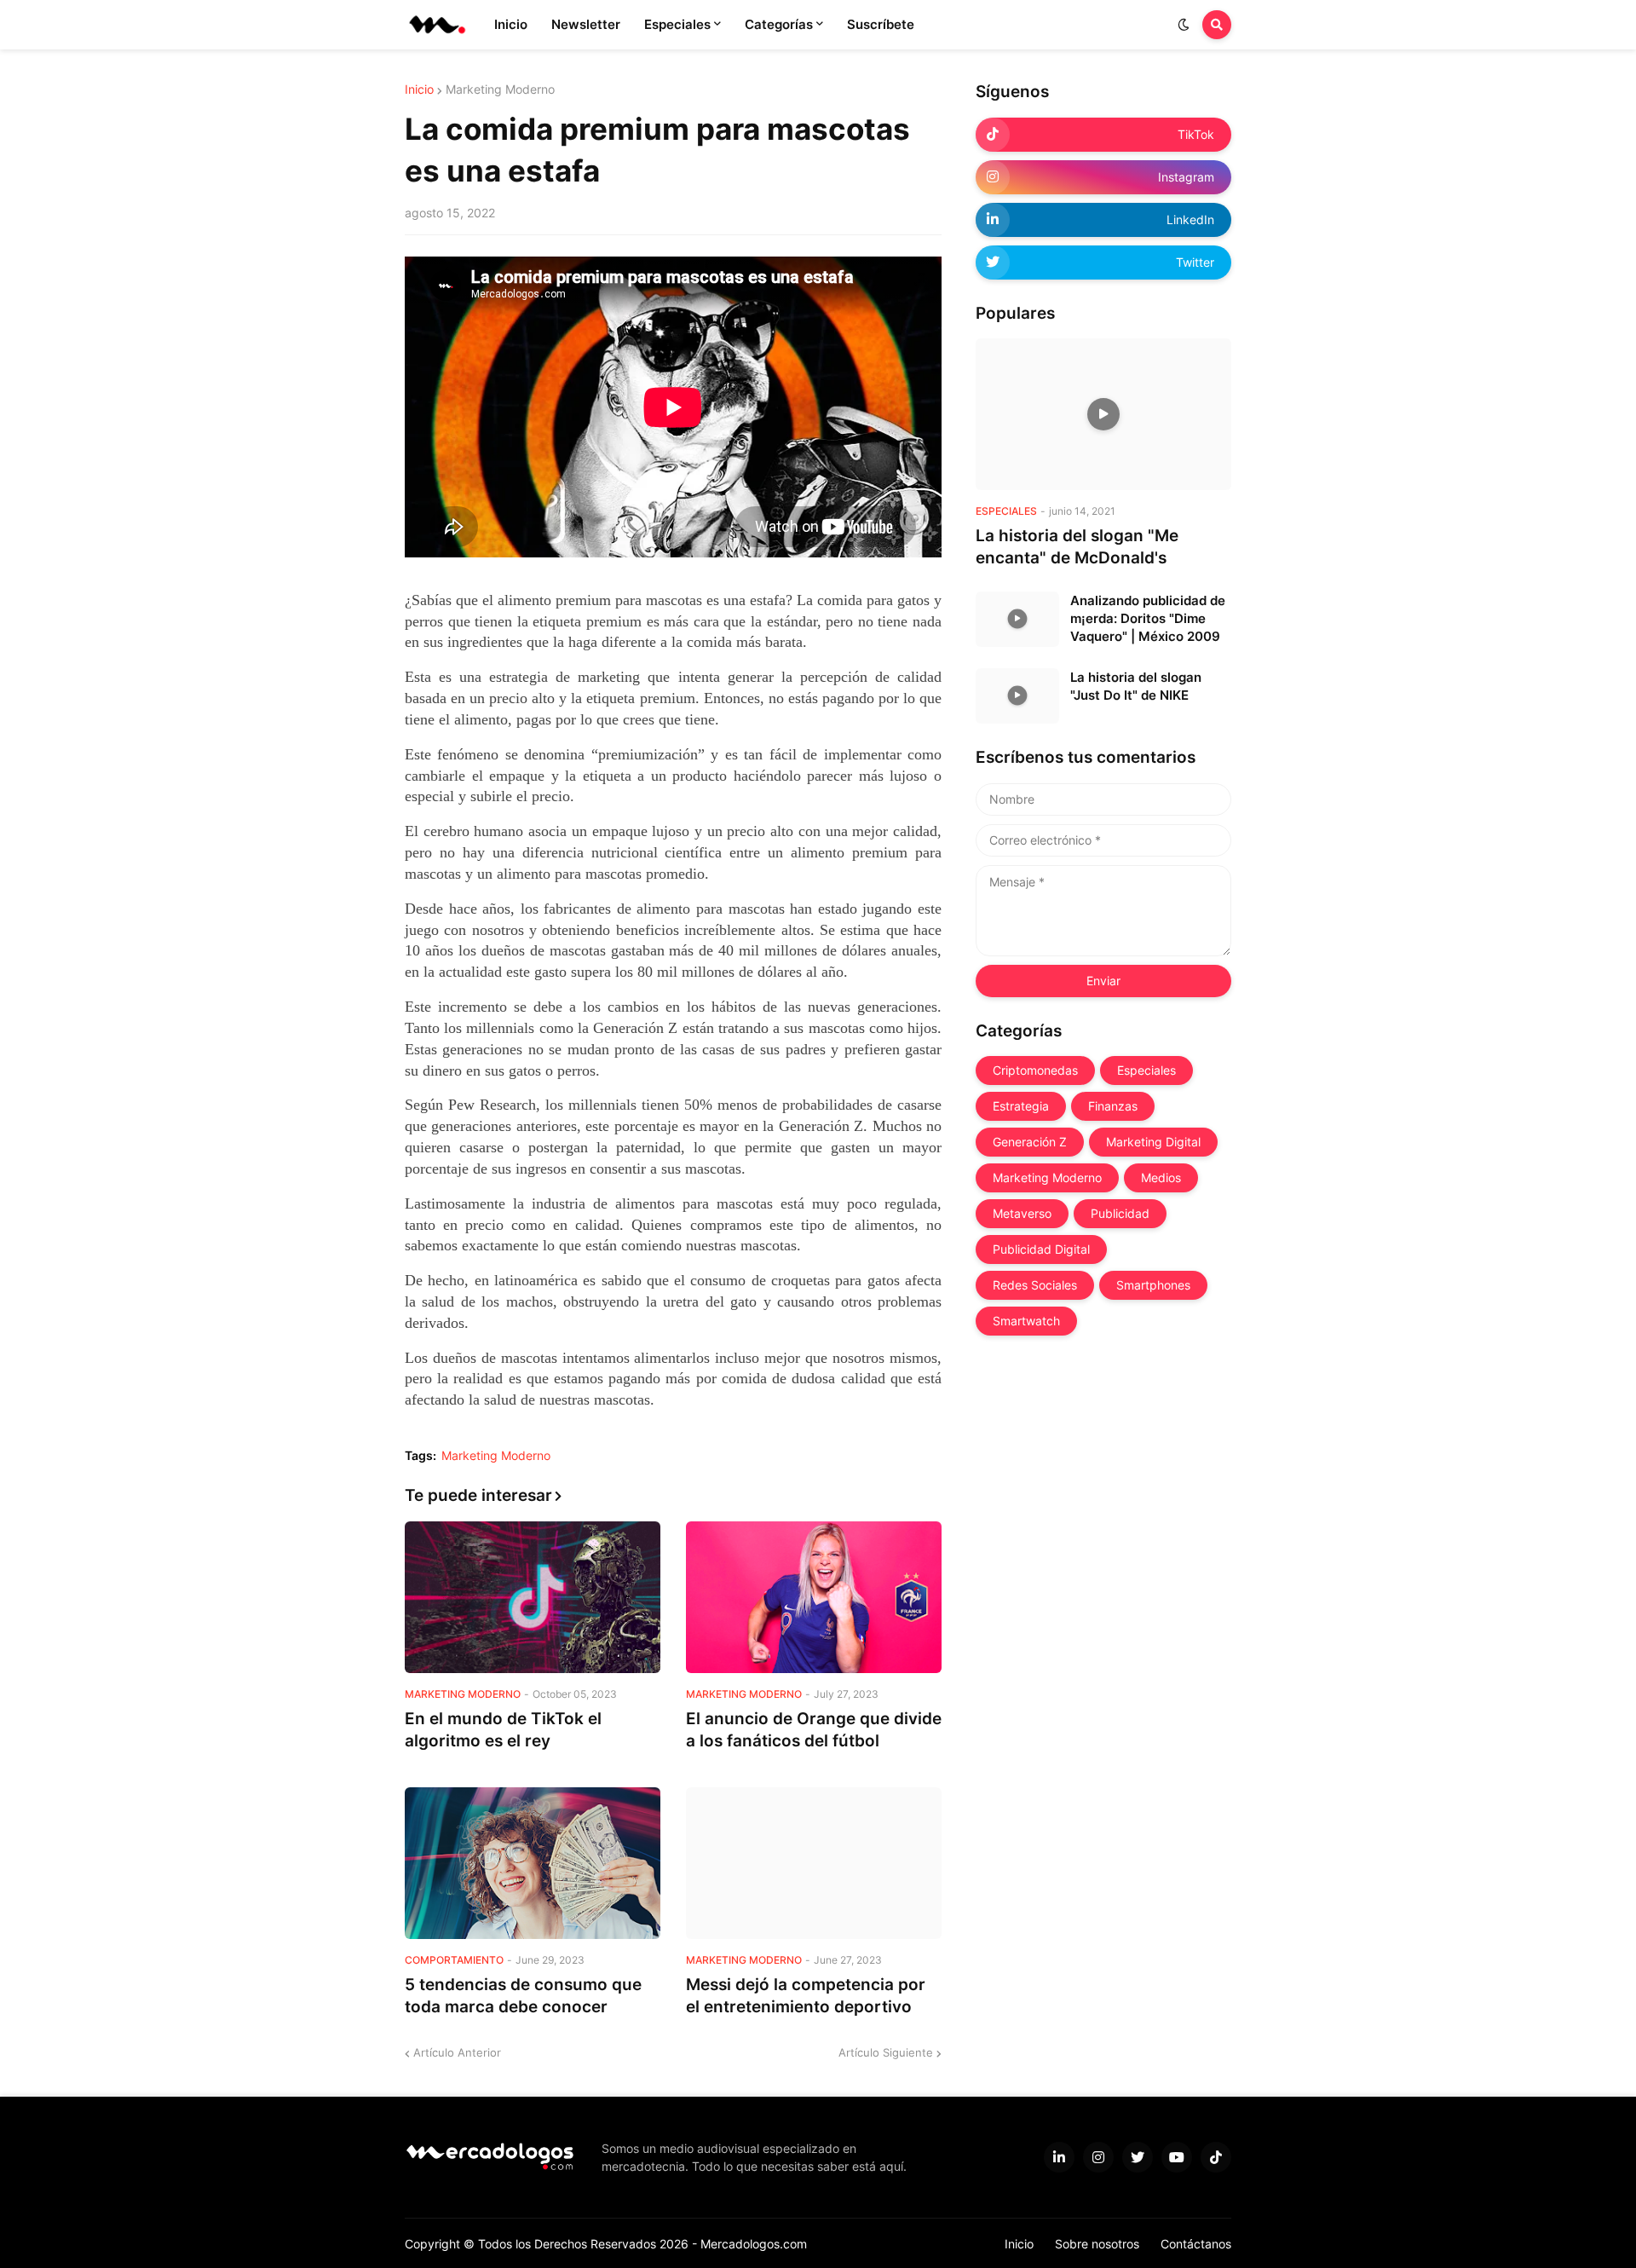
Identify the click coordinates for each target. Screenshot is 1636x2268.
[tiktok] (1216, 2157)
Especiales (1146, 1070)
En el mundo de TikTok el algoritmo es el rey (503, 1730)
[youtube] (1177, 2157)
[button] (1184, 25)
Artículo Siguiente (886, 2052)
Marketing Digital (1153, 1142)
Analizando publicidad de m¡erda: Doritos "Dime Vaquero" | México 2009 (1148, 618)
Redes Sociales (1035, 1285)
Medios (1161, 1177)
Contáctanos (1196, 2244)
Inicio (419, 89)
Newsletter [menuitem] (586, 24)
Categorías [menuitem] (779, 24)
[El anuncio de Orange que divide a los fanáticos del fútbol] (814, 1597)
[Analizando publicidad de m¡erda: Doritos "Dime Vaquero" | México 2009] (1017, 619)
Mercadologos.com (754, 2244)
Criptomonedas (1035, 1070)
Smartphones (1153, 1285)
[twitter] (1138, 2157)
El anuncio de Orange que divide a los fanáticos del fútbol (814, 1730)
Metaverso (1022, 1213)
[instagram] (1098, 2157)
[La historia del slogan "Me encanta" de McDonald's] (1103, 414)
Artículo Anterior (457, 2052)
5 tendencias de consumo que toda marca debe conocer (523, 1996)
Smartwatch (1026, 1321)
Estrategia (1021, 1106)
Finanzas (1113, 1106)
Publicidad (1120, 1213)
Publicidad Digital (1041, 1249)
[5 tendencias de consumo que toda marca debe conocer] (533, 1863)
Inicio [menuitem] (511, 24)
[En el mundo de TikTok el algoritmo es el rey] (533, 1597)
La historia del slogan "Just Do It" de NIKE (1136, 686)
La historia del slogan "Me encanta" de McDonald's (1077, 547)
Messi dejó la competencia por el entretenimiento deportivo (806, 1996)
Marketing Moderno (500, 89)
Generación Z (1030, 1142)
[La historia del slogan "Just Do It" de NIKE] (1017, 696)
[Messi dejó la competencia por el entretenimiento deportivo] (814, 1863)
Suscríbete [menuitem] (881, 24)
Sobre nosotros (1097, 2244)
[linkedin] (1059, 2157)
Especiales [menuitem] (677, 24)
